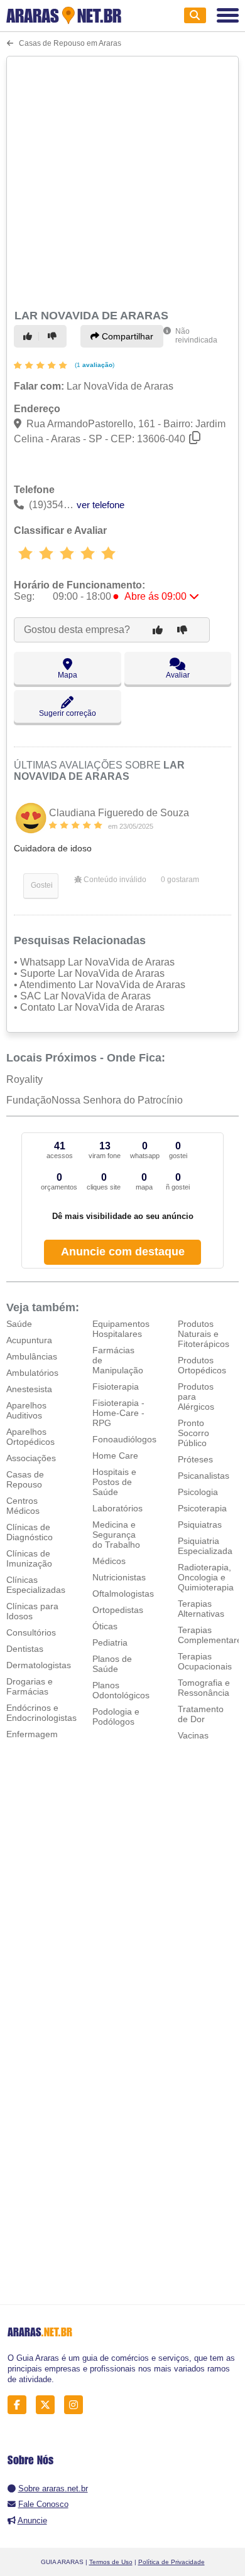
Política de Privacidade (171, 2562)
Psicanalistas (204, 1476)
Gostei (41, 885)
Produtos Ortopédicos (202, 1365)
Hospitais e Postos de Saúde (114, 1482)
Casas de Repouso (25, 1479)
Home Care (115, 1456)
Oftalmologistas (123, 1594)
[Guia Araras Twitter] (49, 2404)
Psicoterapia (202, 1508)
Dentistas (25, 1649)
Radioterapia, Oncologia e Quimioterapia (206, 1577)
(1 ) (94, 365)
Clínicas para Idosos (32, 1611)
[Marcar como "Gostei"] (30, 336)
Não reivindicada (196, 336)
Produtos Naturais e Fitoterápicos (204, 1334)
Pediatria (110, 1642)
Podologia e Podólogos (116, 1716)
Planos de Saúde (112, 1664)
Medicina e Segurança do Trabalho (116, 1535)
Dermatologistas (39, 1665)
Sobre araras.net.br (53, 2488)
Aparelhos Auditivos (26, 1410)
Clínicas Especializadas (36, 1585)
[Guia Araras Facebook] (20, 2404)
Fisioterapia (116, 1386)
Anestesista (29, 1389)
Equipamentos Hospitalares (121, 1329)
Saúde (19, 1324)
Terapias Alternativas (201, 1609)
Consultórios (31, 1632)
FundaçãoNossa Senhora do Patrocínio (95, 1100)
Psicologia (198, 1492)
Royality (24, 1079)
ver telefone (101, 505)
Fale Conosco (43, 2504)
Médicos (109, 1561)
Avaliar (178, 675)
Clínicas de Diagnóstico (30, 1532)
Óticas (105, 1626)
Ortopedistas (118, 1610)
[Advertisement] (122, 181)
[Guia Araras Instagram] (77, 2404)
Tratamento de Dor (201, 1714)
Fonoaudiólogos (124, 1439)
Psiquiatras (200, 1525)
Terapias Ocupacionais (205, 1661)
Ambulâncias (32, 1356)
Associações (31, 1458)
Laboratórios (117, 1508)
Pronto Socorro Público (193, 1433)
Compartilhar (126, 336)
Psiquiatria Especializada (205, 1546)
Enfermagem (32, 1734)
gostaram (180, 880)
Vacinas (193, 1735)
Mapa (68, 675)
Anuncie (32, 2520)
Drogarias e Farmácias (30, 1686)
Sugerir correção (68, 713)
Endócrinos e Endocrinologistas (41, 1713)
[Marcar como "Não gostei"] (54, 336)
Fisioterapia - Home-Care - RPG (118, 1413)
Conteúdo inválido (114, 880)
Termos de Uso (111, 2562)
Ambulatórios (32, 1373)
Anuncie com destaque (123, 1252)
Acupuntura (29, 1340)
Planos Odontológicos (121, 1690)
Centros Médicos (23, 1506)
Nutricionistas (119, 1577)
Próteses (195, 1459)
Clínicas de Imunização (29, 1558)
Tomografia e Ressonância (204, 1688)
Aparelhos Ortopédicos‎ (30, 1437)
